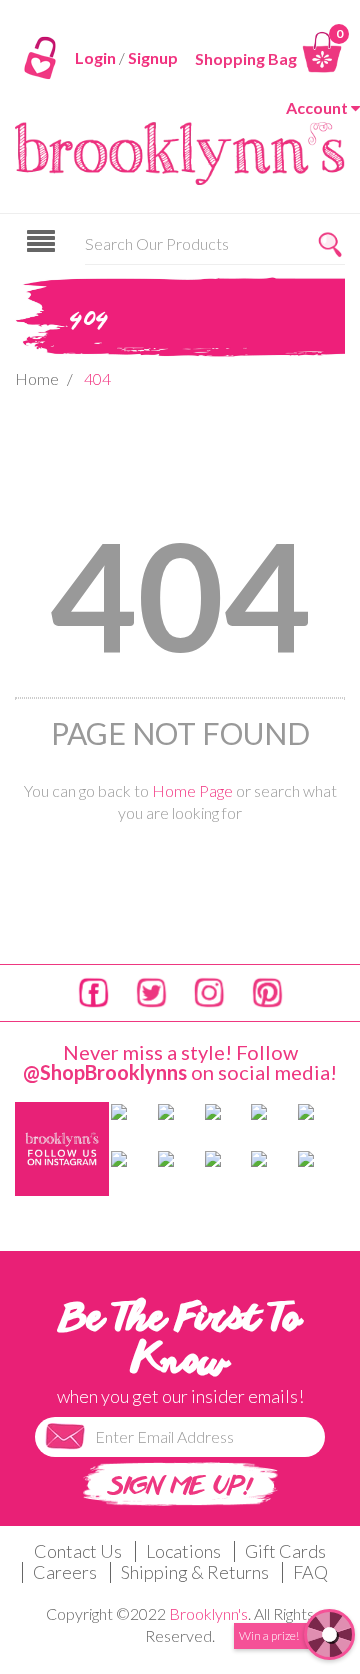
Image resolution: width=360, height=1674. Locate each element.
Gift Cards (285, 1551)
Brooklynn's (208, 1613)
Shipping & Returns (195, 1572)
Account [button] (317, 107)
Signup (153, 57)
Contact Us (78, 1551)
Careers (65, 1572)
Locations (183, 1551)
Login (95, 57)
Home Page (192, 790)
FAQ (310, 1572)
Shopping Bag (246, 58)
